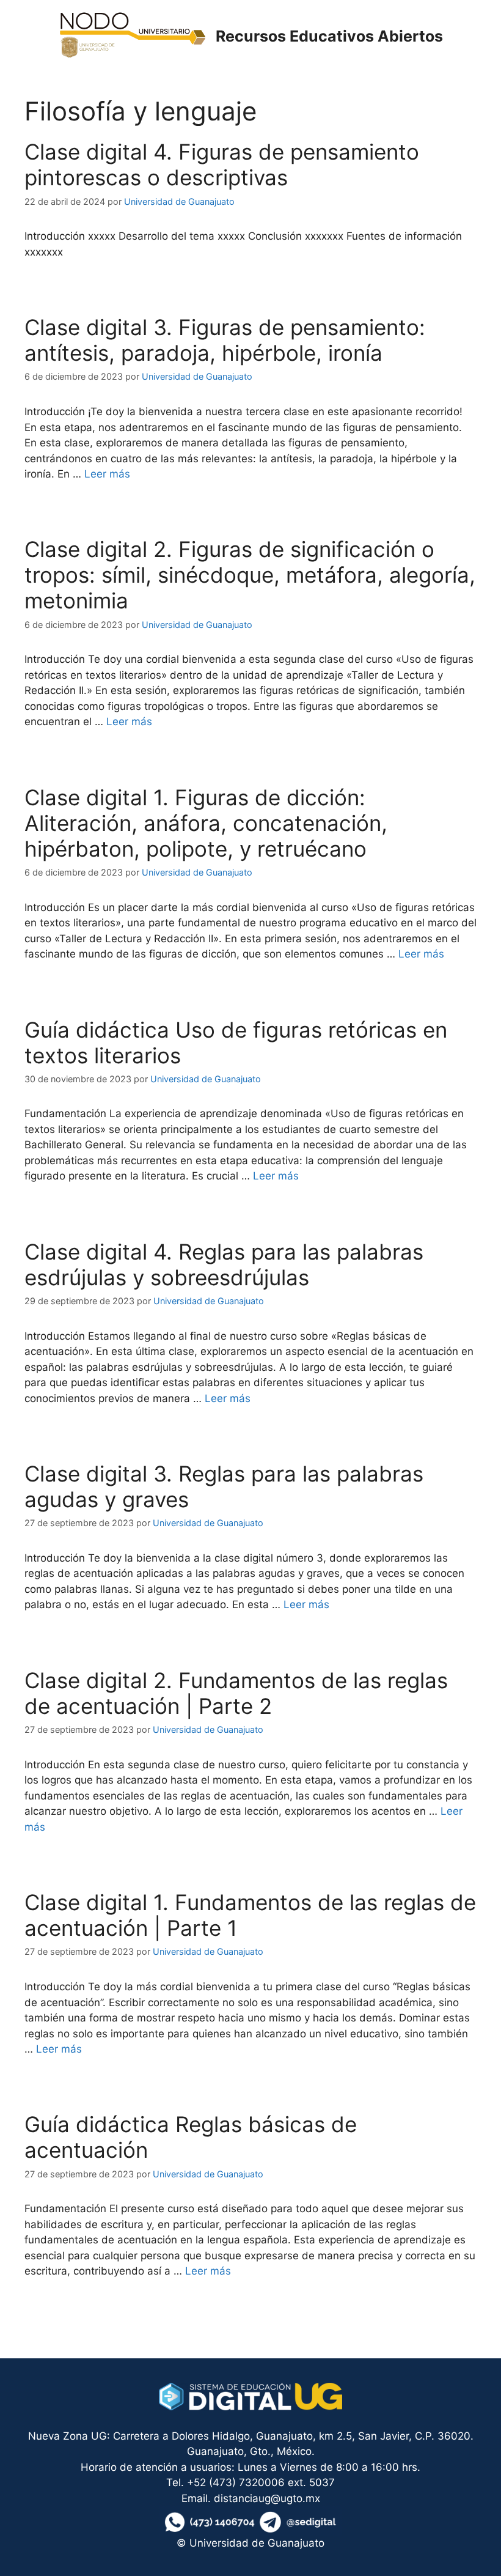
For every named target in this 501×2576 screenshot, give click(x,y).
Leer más (107, 474)
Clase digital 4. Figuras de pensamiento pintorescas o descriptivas (222, 164)
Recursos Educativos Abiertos (329, 36)
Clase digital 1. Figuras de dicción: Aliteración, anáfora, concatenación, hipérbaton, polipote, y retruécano (206, 823)
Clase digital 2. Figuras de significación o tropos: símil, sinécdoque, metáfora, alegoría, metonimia (250, 575)
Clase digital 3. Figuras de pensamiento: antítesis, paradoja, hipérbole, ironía (225, 340)
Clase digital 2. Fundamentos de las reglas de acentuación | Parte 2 (236, 1693)
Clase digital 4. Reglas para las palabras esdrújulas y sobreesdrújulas (224, 1264)
